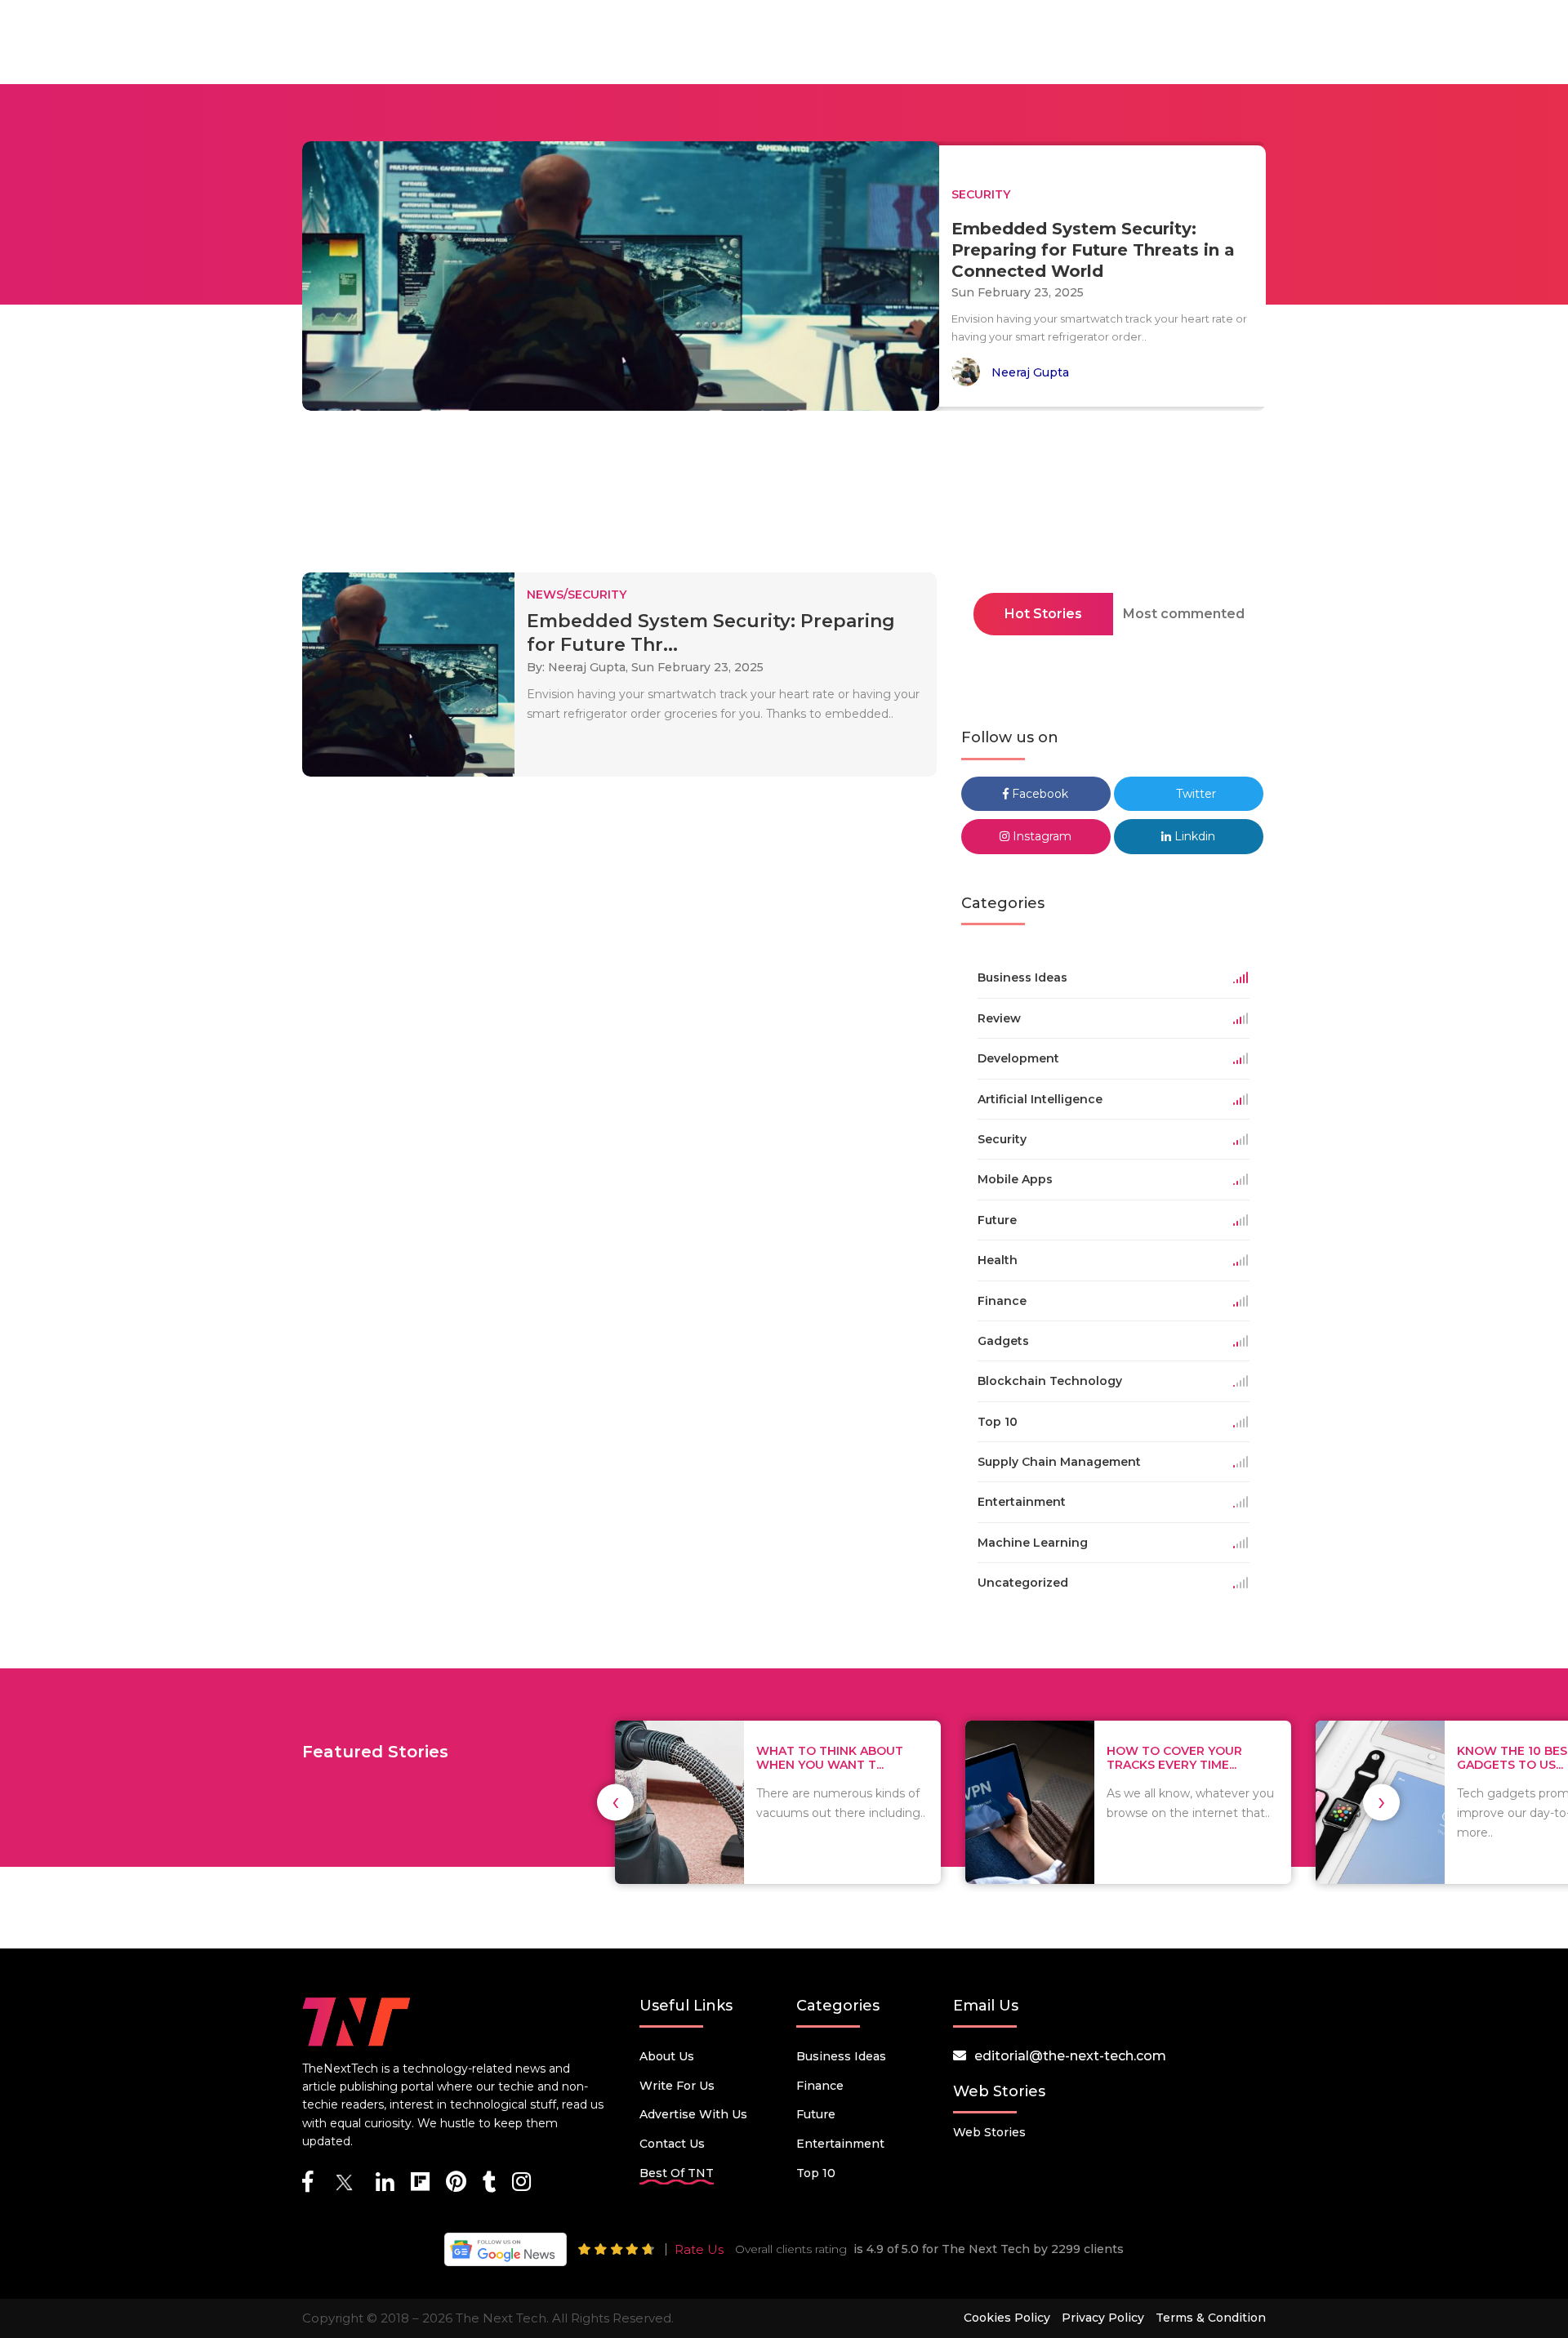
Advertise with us (693, 2114)
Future (816, 2114)
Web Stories (989, 2132)
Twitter (1194, 794)
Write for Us (677, 2086)
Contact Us (672, 2144)
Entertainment (840, 2144)
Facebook (1038, 794)
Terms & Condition (1211, 2318)
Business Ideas (841, 2056)
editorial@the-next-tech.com (1070, 2056)
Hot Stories (1043, 614)
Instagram (1040, 836)
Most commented (1184, 614)
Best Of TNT (677, 2173)
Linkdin (1193, 836)
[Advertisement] (784, 497)
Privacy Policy (1103, 2318)
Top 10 (816, 2173)
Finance (820, 2086)
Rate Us (699, 2249)
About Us (667, 2056)
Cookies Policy (1007, 2318)
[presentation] (615, 1802)
